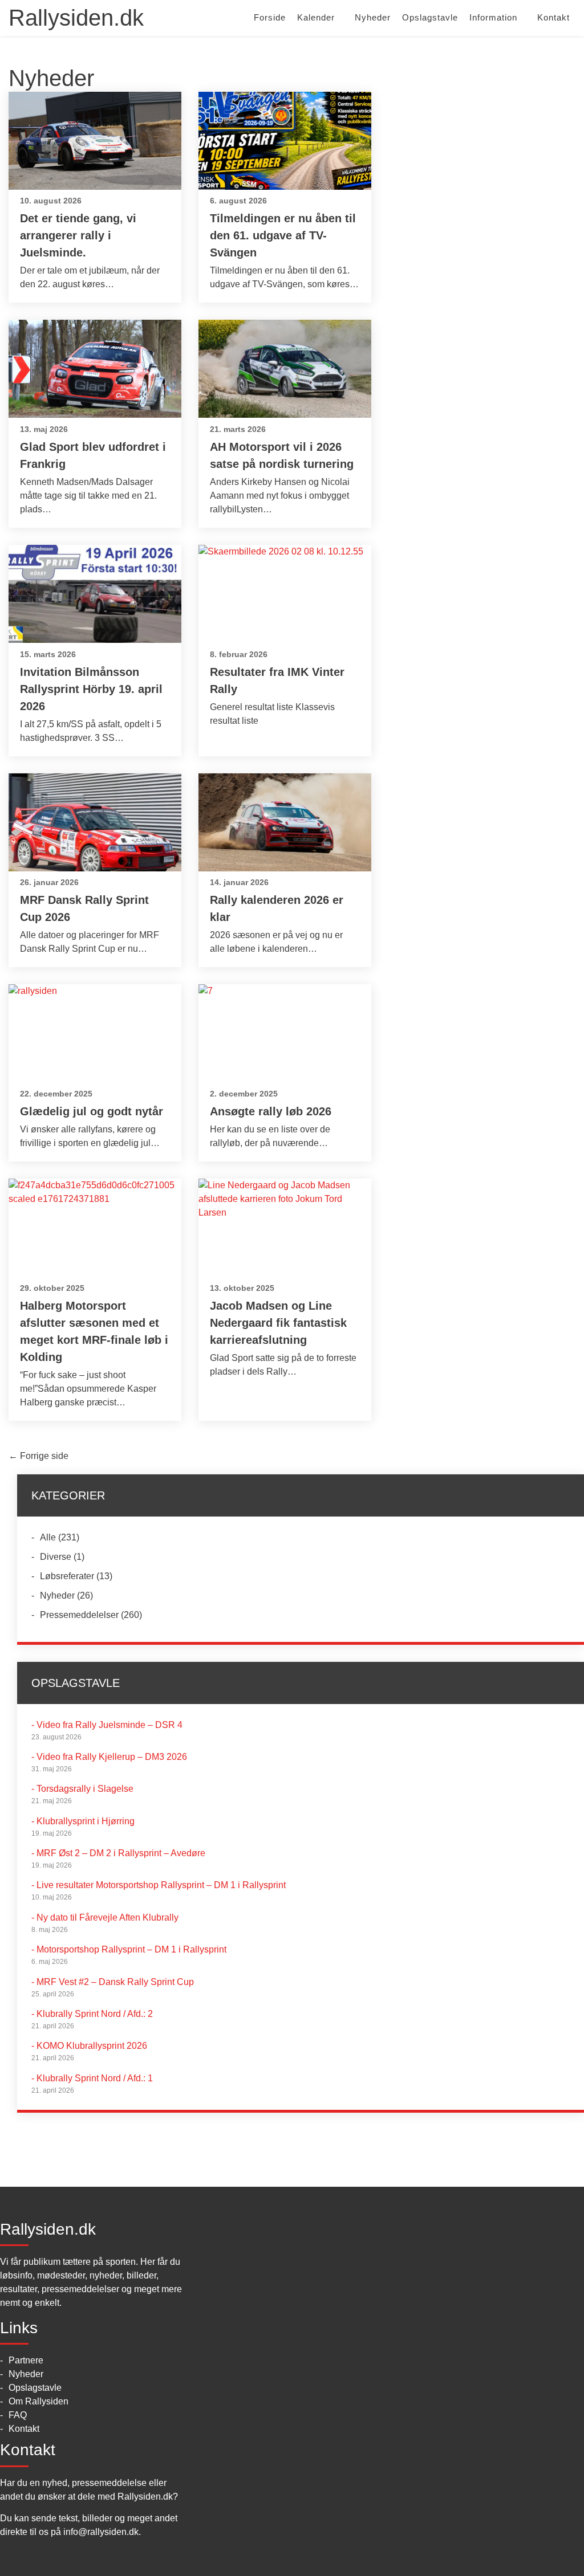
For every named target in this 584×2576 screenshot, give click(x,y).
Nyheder (373, 17)
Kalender (316, 17)
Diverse (56, 1557)
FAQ (18, 2415)
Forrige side (38, 1456)
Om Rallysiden (38, 2401)
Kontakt (553, 17)
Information (493, 17)
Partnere (26, 2360)
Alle (48, 1537)
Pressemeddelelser (79, 1615)
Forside (270, 17)
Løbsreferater (67, 1576)
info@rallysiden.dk (101, 2532)
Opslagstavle (430, 17)
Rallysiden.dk (76, 18)
